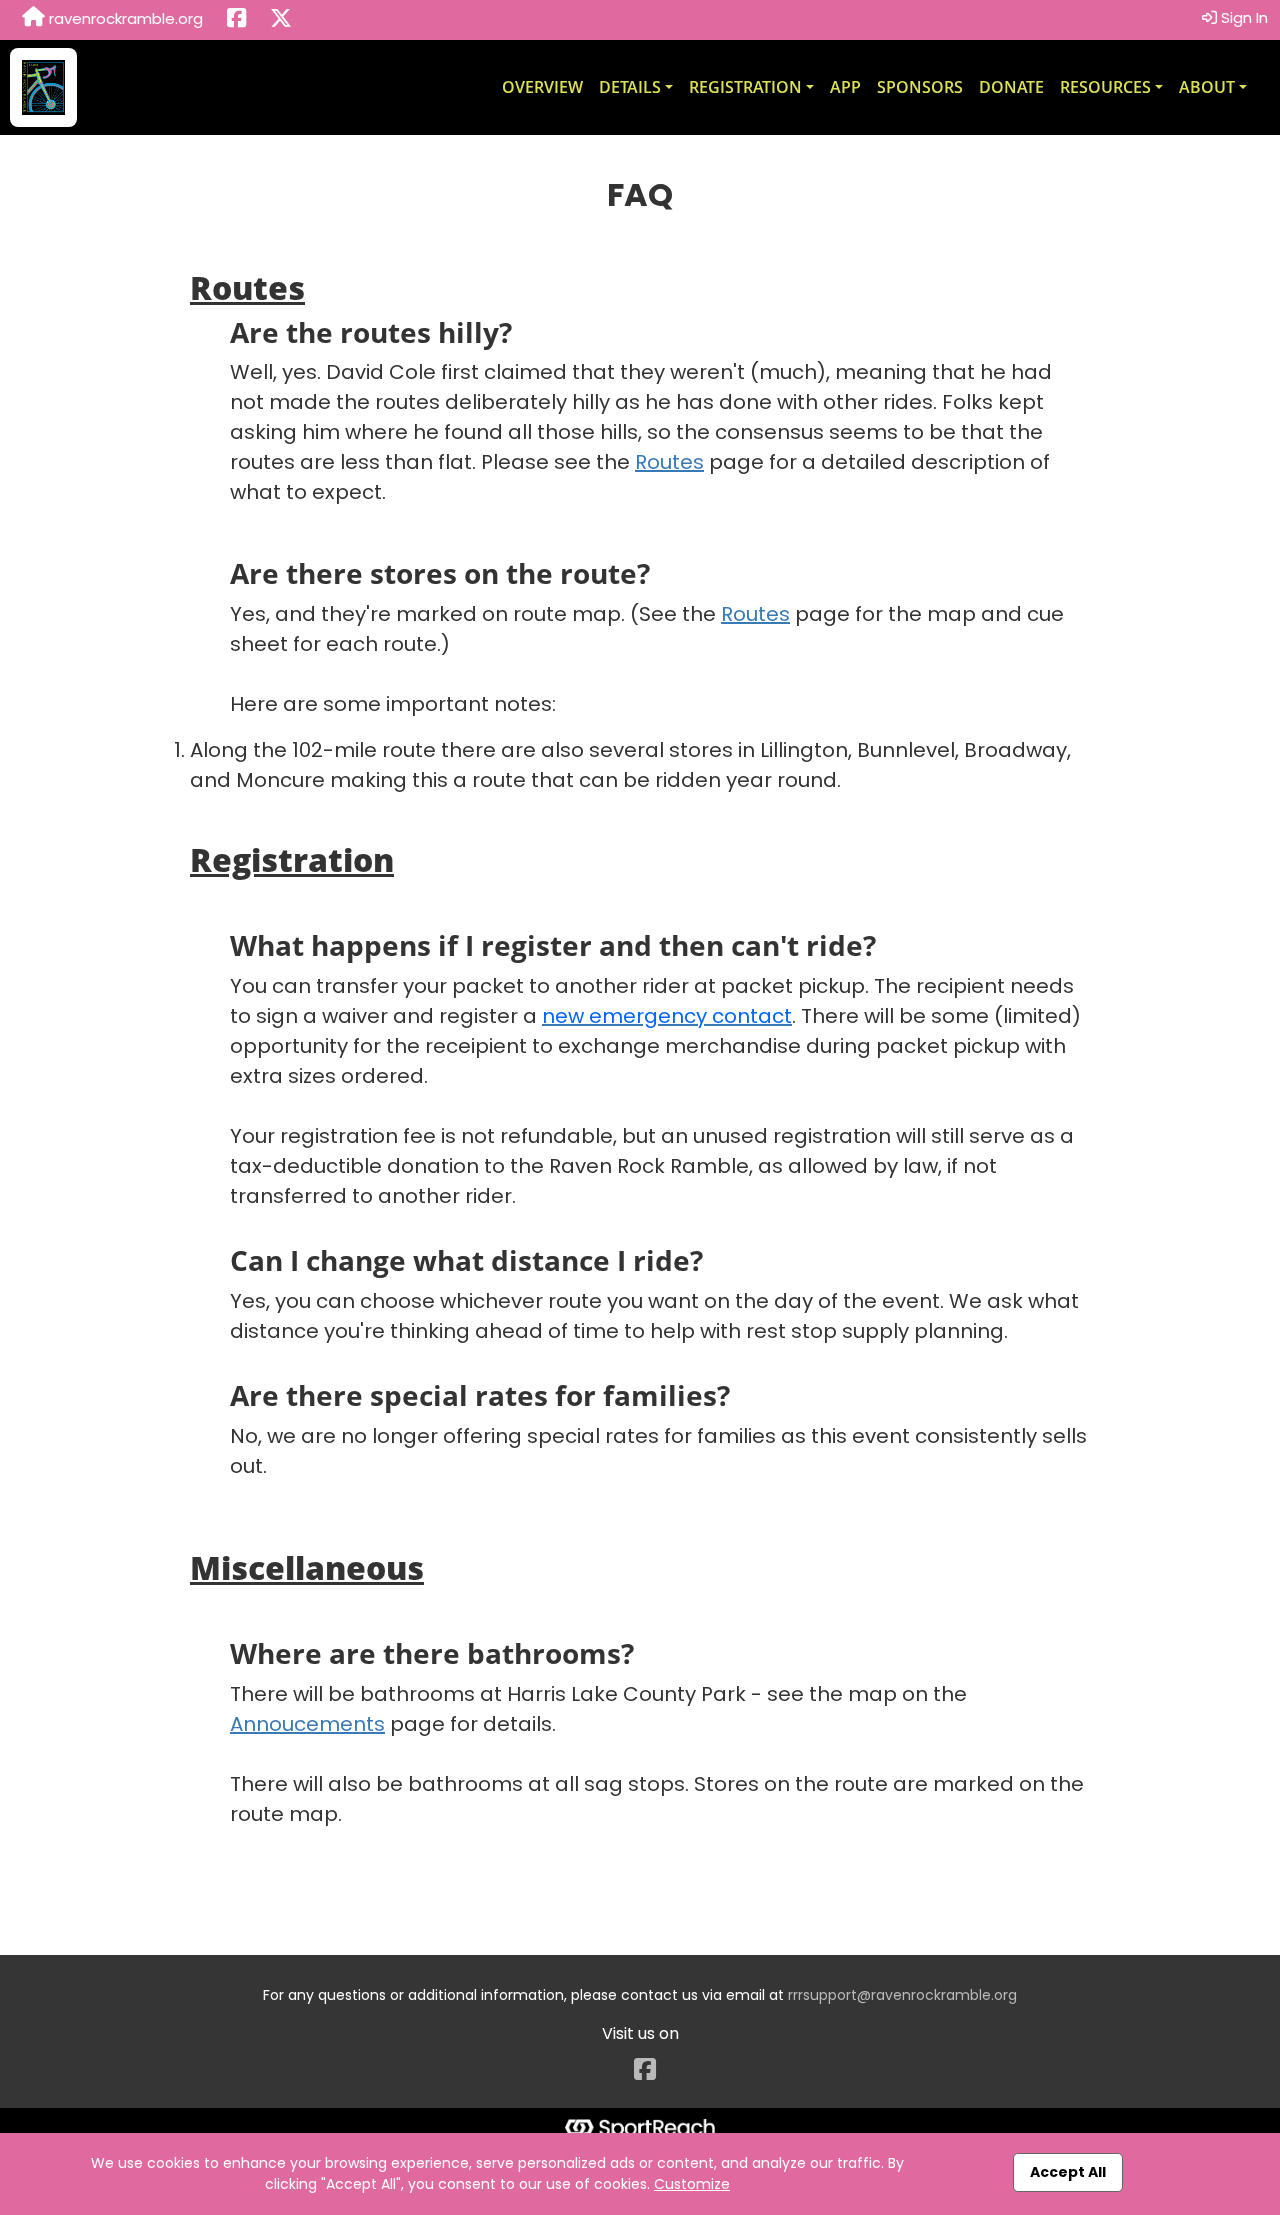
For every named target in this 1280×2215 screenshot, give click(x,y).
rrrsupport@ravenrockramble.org (902, 1995)
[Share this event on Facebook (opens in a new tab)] (236, 20)
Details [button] (630, 87)
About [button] (1207, 87)
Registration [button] (745, 87)
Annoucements (307, 1724)
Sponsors (920, 87)
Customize (692, 2184)
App (845, 87)
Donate (1011, 87)
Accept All (1068, 2172)
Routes (669, 462)
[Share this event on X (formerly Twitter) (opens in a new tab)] (281, 20)
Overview (542, 87)
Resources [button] (1105, 87)
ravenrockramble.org (124, 18)
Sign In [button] (1242, 17)
